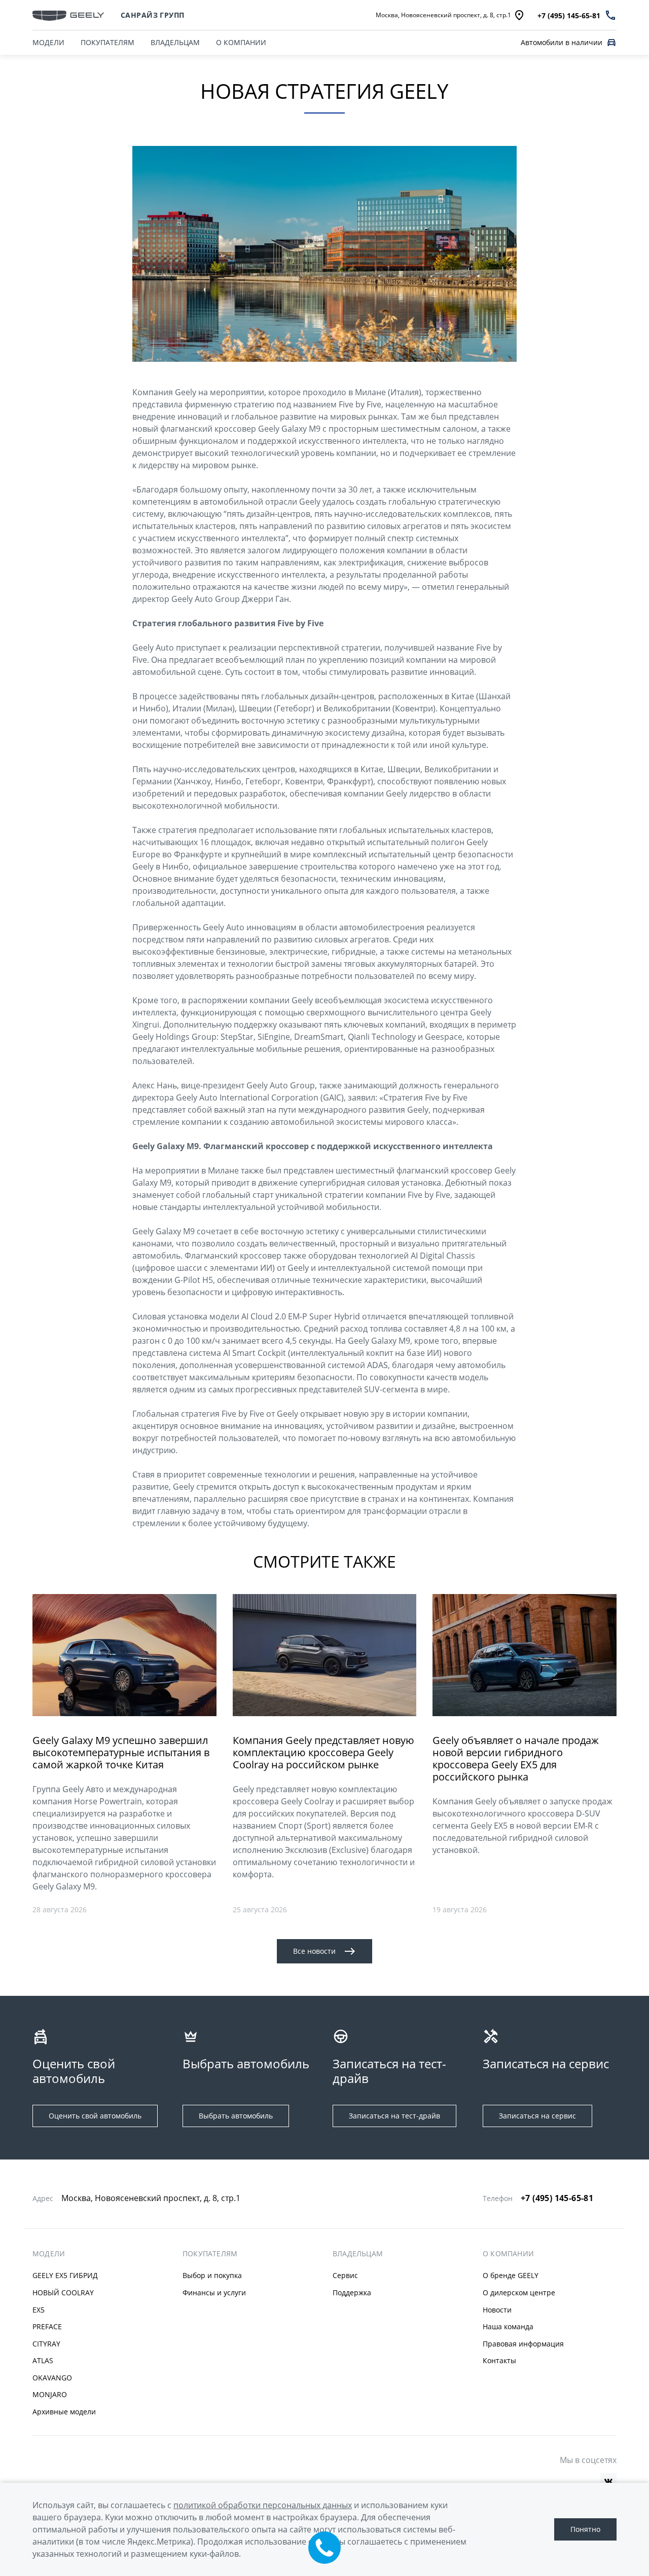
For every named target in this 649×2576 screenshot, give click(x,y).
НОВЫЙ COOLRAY (63, 2293)
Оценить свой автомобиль (95, 2116)
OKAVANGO (52, 2378)
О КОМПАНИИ (241, 42)
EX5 (39, 2310)
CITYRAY (46, 2344)
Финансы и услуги (214, 2293)
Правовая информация (523, 2344)
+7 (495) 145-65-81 (557, 2198)
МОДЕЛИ (48, 42)
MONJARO (50, 2394)
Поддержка (352, 2293)
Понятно (585, 2529)
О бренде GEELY (511, 2275)
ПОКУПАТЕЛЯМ (107, 42)
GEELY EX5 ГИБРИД (65, 2275)
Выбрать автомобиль (236, 2116)
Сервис (345, 2275)
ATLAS (43, 2360)
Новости (497, 2310)
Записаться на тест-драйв (394, 2116)
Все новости (314, 1951)
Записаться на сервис (537, 2116)
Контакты (499, 2360)
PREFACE (47, 2326)
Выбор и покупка (212, 2275)
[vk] (608, 2481)
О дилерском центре (519, 2293)
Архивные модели (64, 2412)
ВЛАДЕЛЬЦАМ (175, 42)
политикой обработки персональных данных (263, 2505)
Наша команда (508, 2326)
